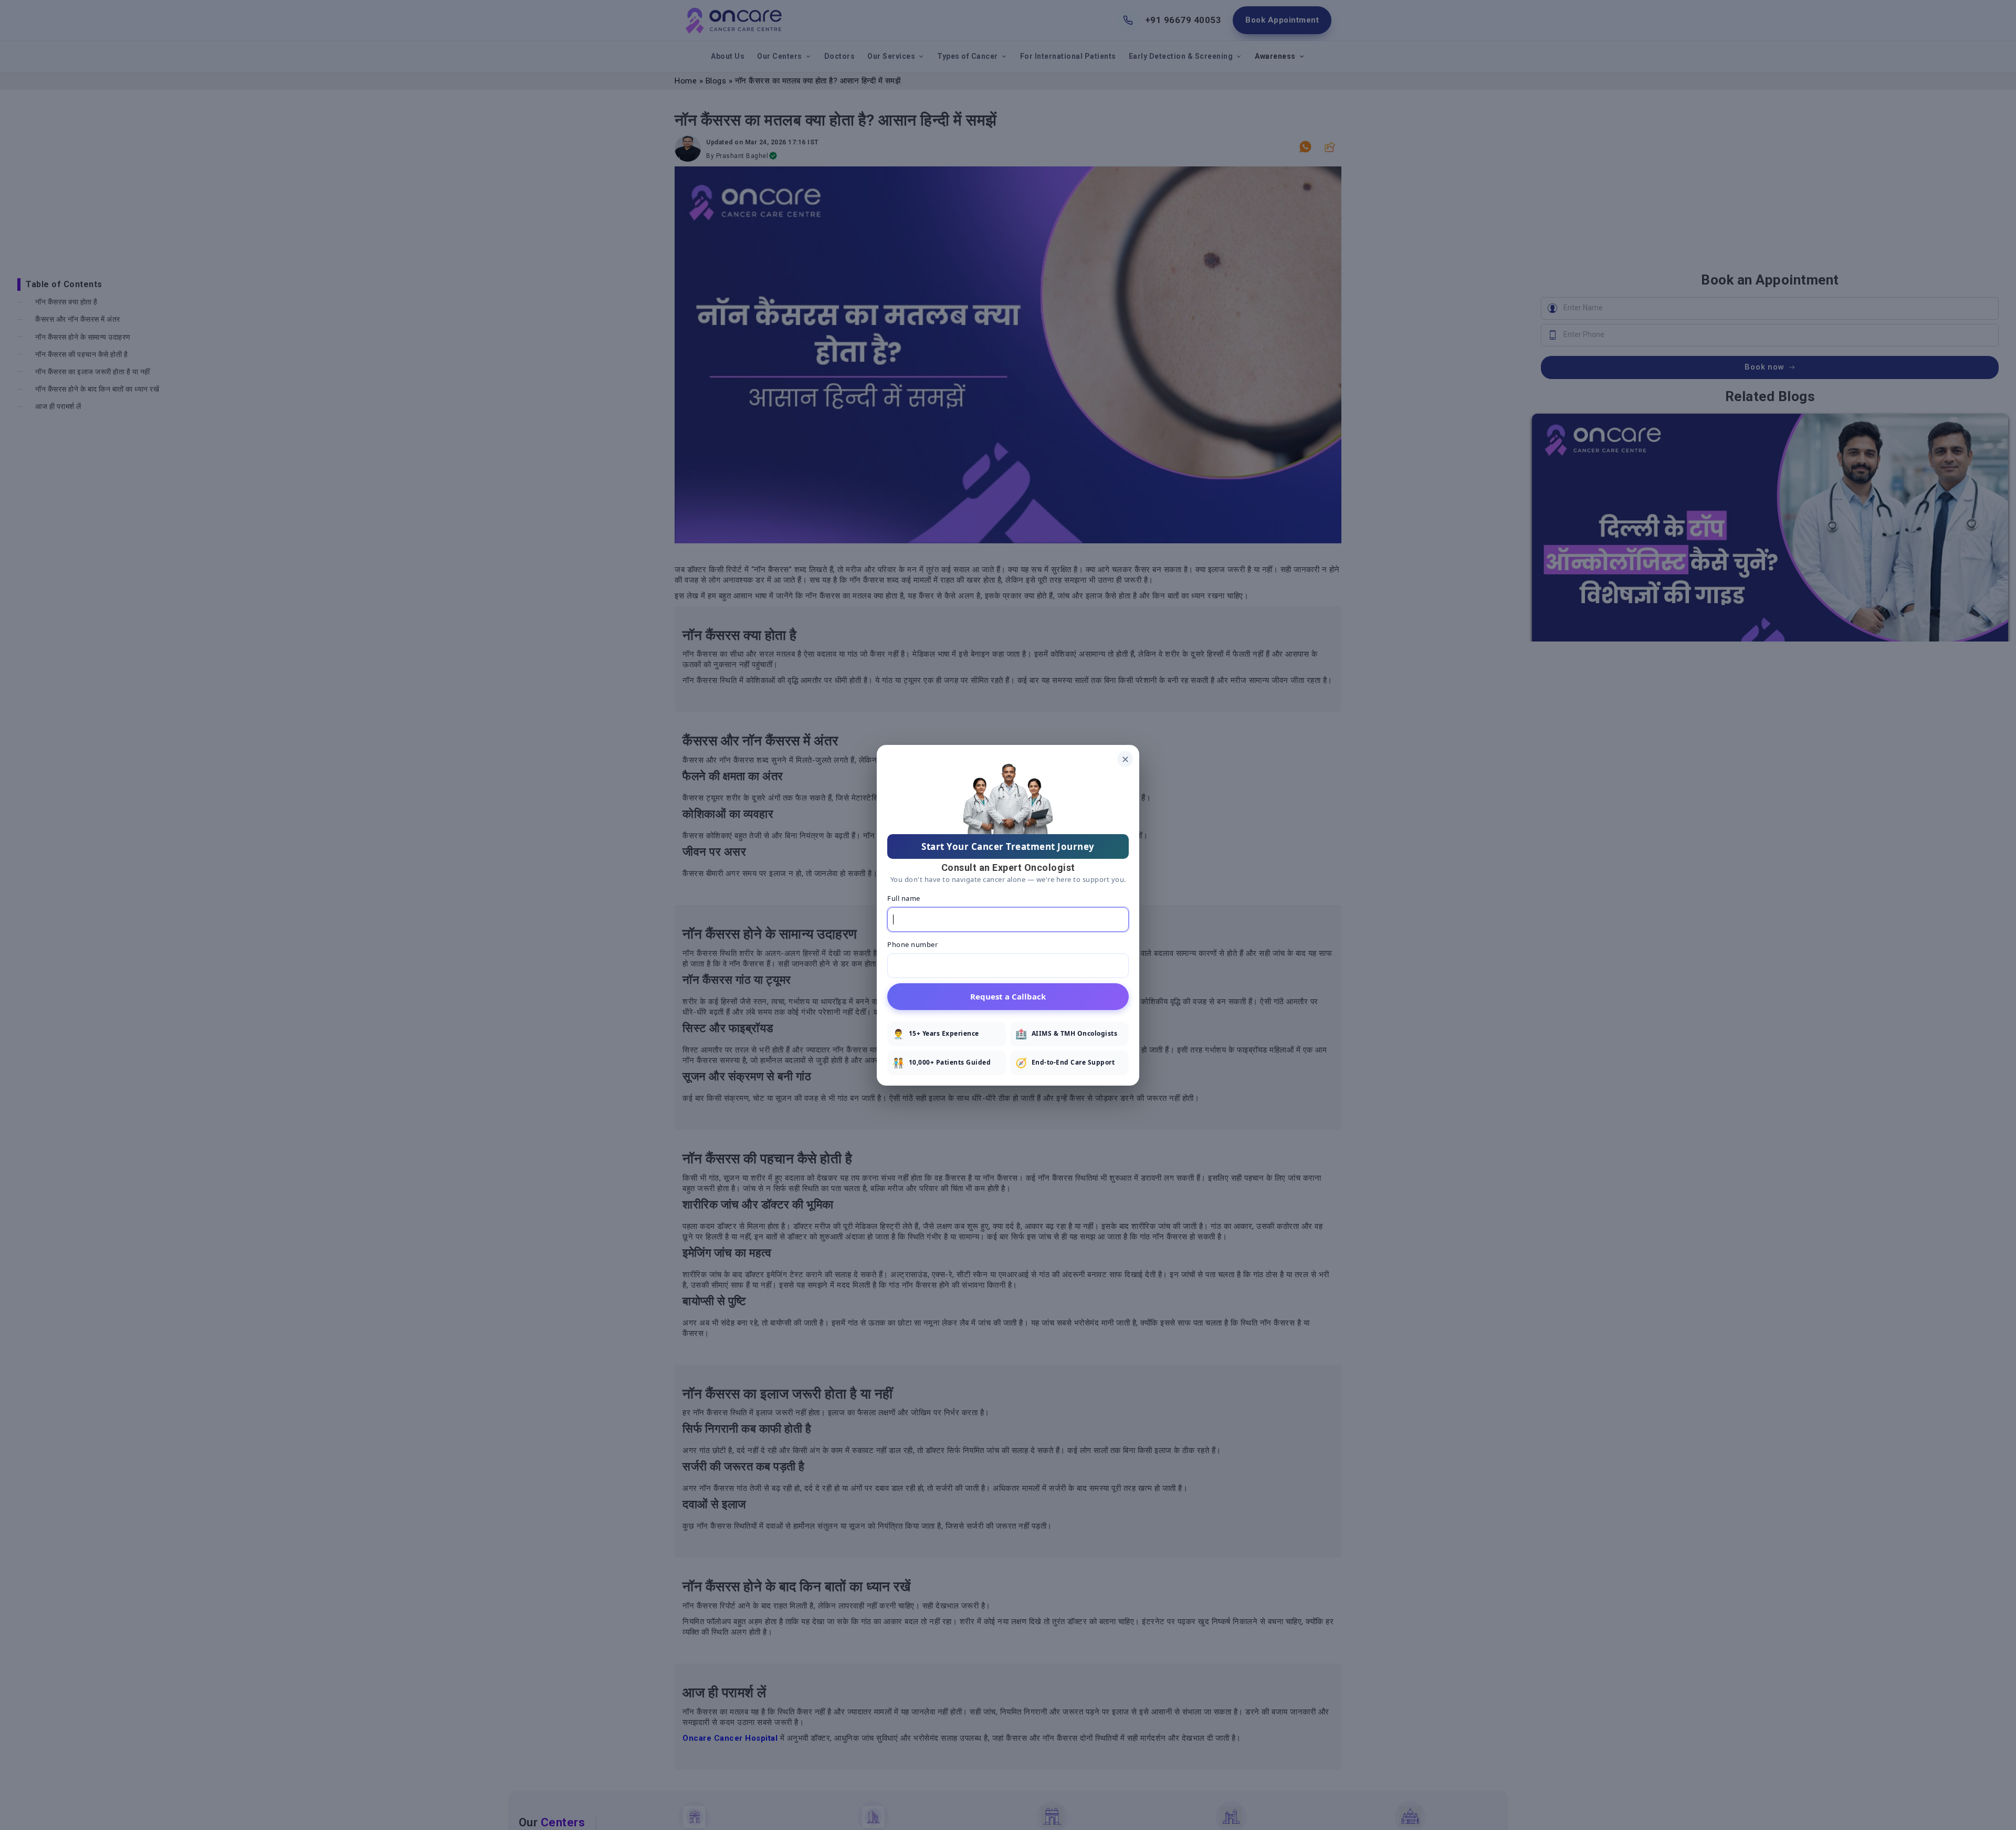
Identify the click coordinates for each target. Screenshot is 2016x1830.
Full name (904, 898)
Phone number (912, 944)
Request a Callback (1008, 996)
